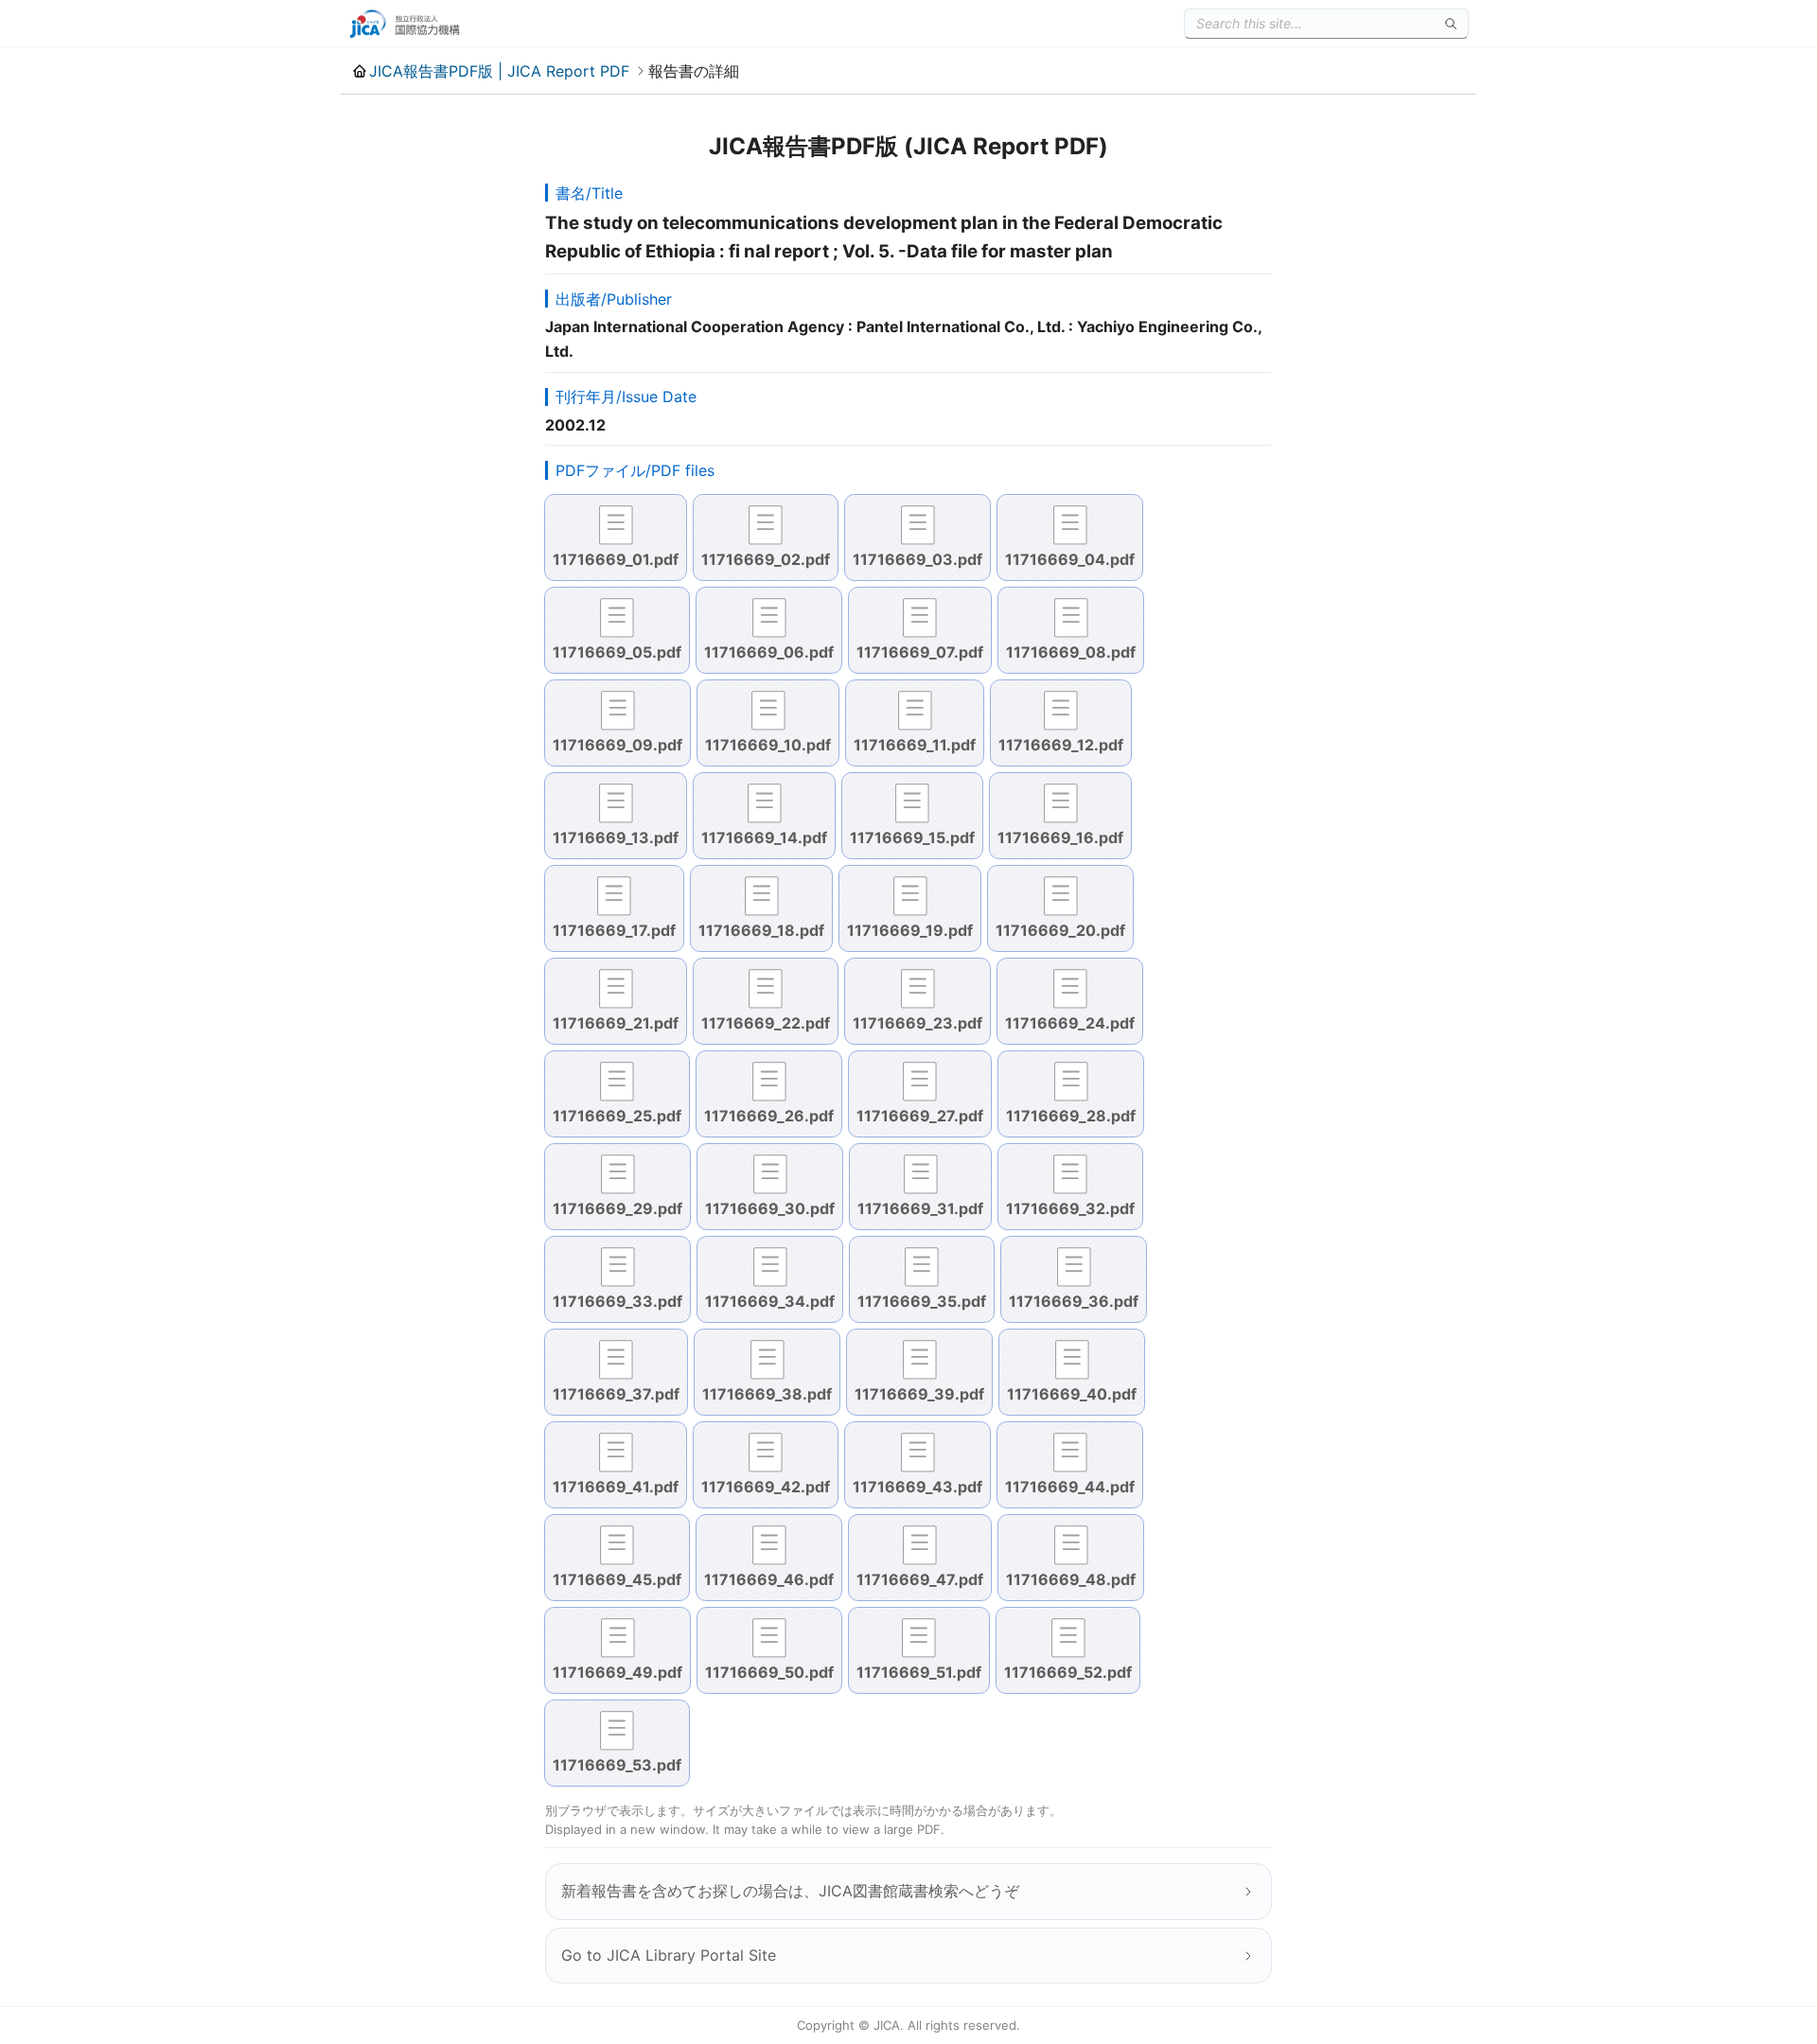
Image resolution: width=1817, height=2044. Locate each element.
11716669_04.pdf (1070, 559)
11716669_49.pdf (617, 1672)
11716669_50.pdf (769, 1672)
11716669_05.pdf (617, 652)
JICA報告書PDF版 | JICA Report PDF (499, 71)
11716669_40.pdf (1072, 1394)
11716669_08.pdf (1071, 652)
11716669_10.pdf (768, 745)
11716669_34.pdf (770, 1301)
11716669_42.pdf (766, 1487)
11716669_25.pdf (617, 1116)
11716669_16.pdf (1060, 837)
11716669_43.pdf (917, 1487)
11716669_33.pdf (617, 1301)
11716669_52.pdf (1068, 1672)
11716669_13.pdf (616, 837)
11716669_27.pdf (920, 1116)
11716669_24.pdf (1070, 1023)
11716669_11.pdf (915, 745)
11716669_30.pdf (770, 1208)
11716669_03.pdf (917, 559)
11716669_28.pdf (1071, 1116)
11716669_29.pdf (617, 1208)
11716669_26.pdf (769, 1116)
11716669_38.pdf (767, 1394)
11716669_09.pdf (617, 745)
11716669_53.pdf (617, 1765)
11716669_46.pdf (769, 1579)
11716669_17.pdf (614, 930)
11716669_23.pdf (917, 1023)
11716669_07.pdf (920, 652)
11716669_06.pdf (769, 652)
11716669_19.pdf (910, 930)
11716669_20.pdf (1060, 930)
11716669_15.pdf (912, 837)
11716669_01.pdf (616, 559)
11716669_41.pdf (616, 1487)
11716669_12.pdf (1061, 745)
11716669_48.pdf (1071, 1579)
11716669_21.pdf (616, 1023)
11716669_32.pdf (1070, 1208)
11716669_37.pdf (616, 1394)
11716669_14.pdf (764, 837)
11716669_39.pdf (919, 1394)
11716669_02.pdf (766, 559)
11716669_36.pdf (1074, 1301)
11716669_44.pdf (1070, 1487)
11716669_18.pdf (761, 930)
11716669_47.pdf (920, 1579)
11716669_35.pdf (922, 1301)
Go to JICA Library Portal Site (669, 1955)
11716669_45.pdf (617, 1579)
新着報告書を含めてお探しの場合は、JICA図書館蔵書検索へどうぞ (790, 1891)
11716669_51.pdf (919, 1672)
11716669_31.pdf (920, 1208)
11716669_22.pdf (766, 1023)
